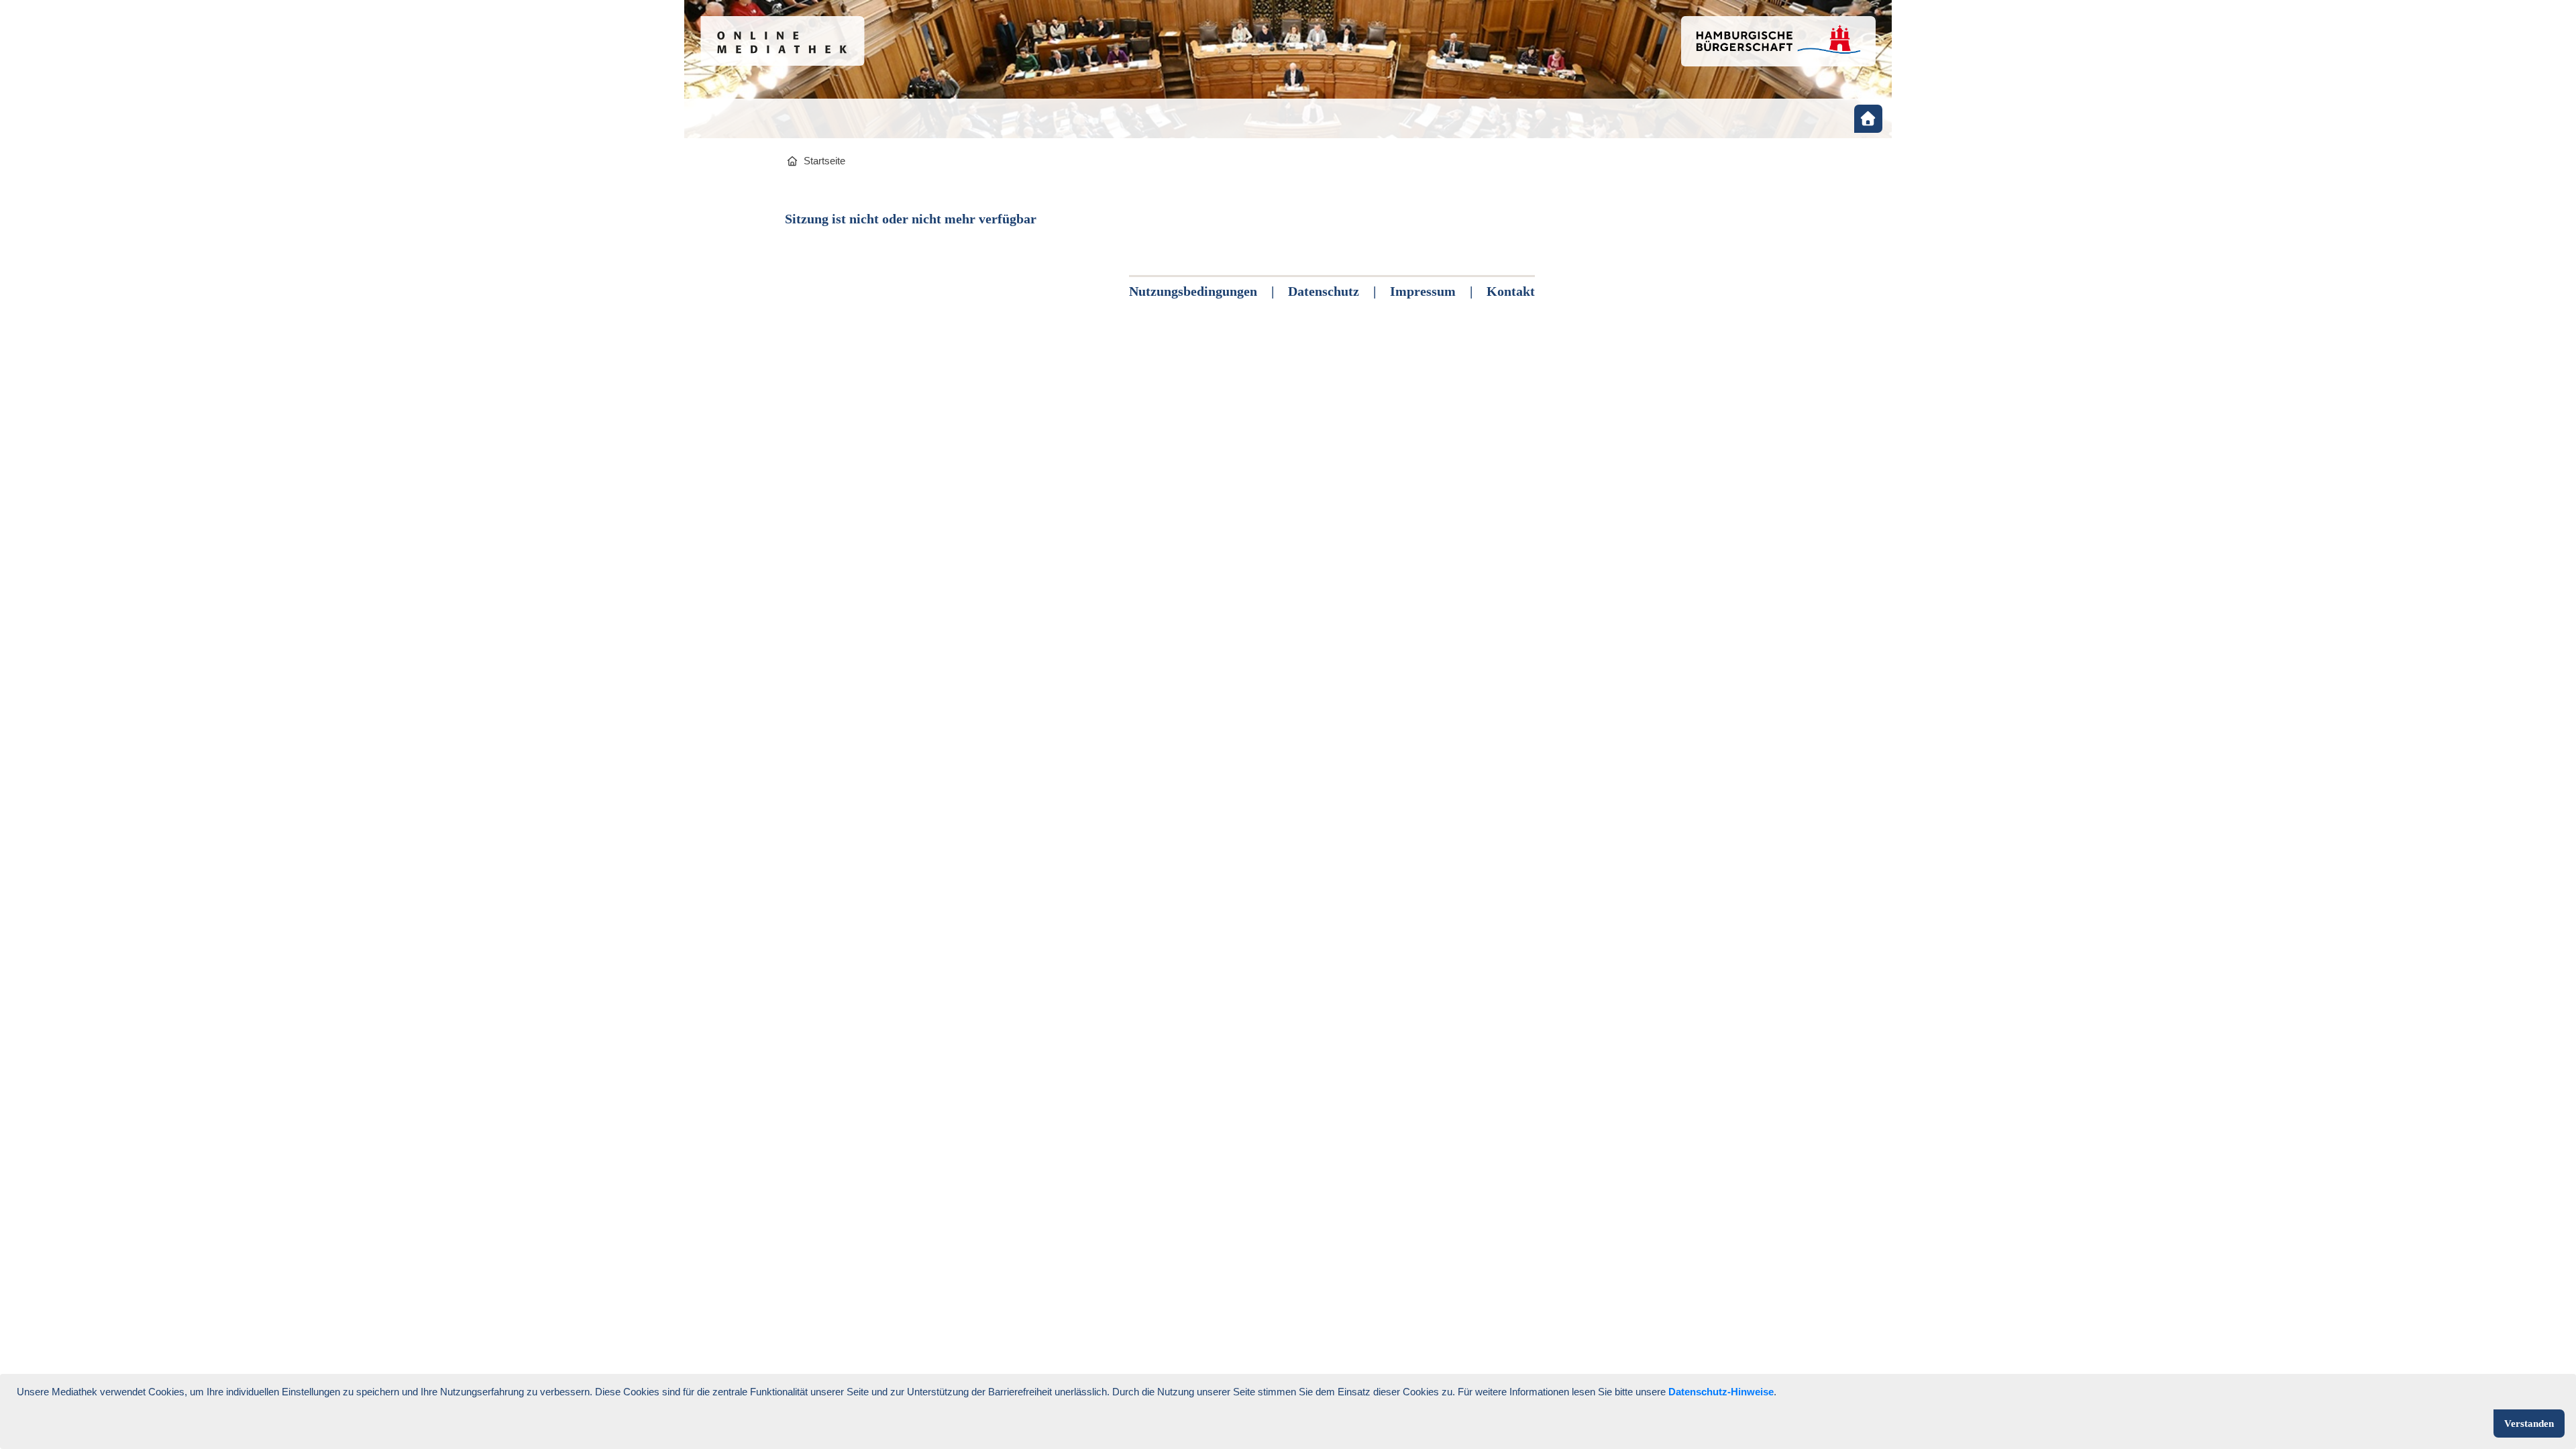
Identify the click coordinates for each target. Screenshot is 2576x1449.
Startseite (824, 161)
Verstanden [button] (2529, 1424)
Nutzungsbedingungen (1193, 291)
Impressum (1423, 291)
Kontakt (1511, 291)
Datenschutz (1324, 291)
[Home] (1868, 119)
